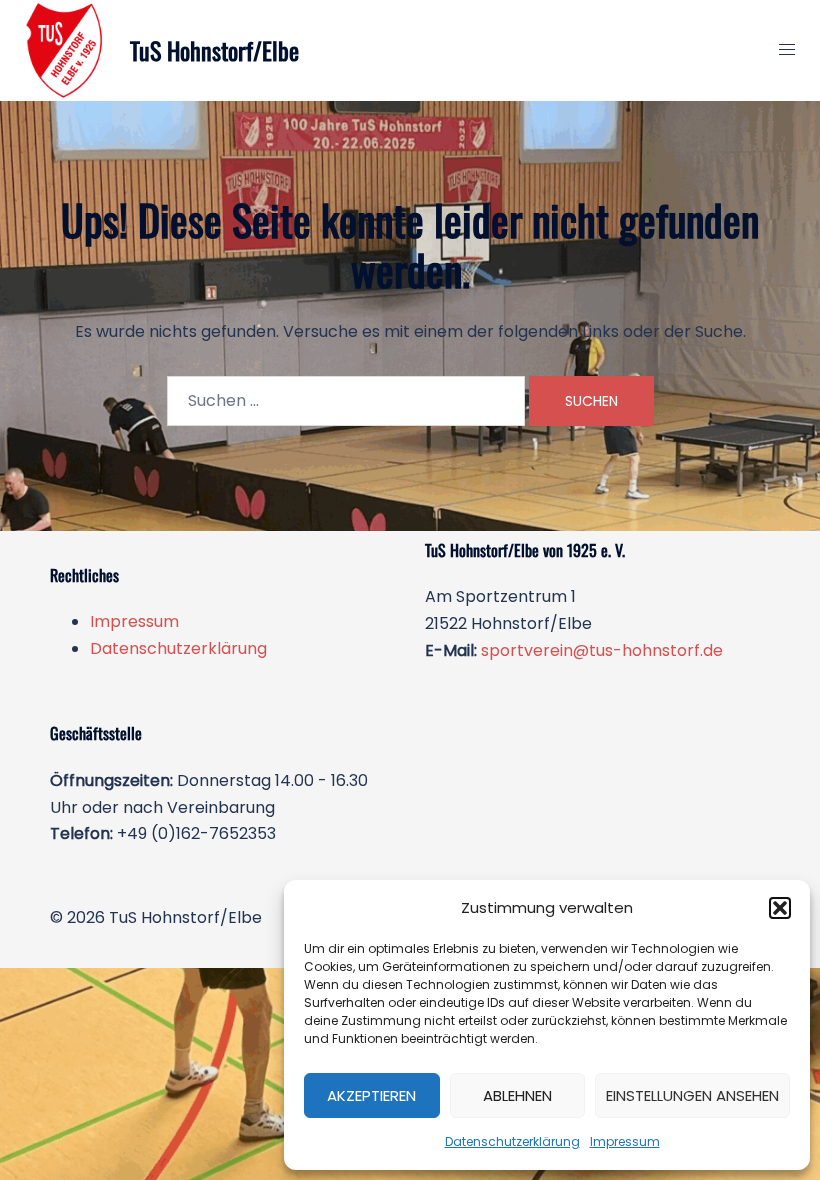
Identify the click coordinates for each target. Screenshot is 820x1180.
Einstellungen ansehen (692, 1095)
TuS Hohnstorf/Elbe (214, 50)
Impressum (625, 1141)
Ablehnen (517, 1095)
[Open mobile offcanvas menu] (787, 50)
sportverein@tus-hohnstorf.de (602, 650)
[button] (780, 908)
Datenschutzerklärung (512, 1141)
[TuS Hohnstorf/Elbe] (65, 50)
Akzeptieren (371, 1095)
